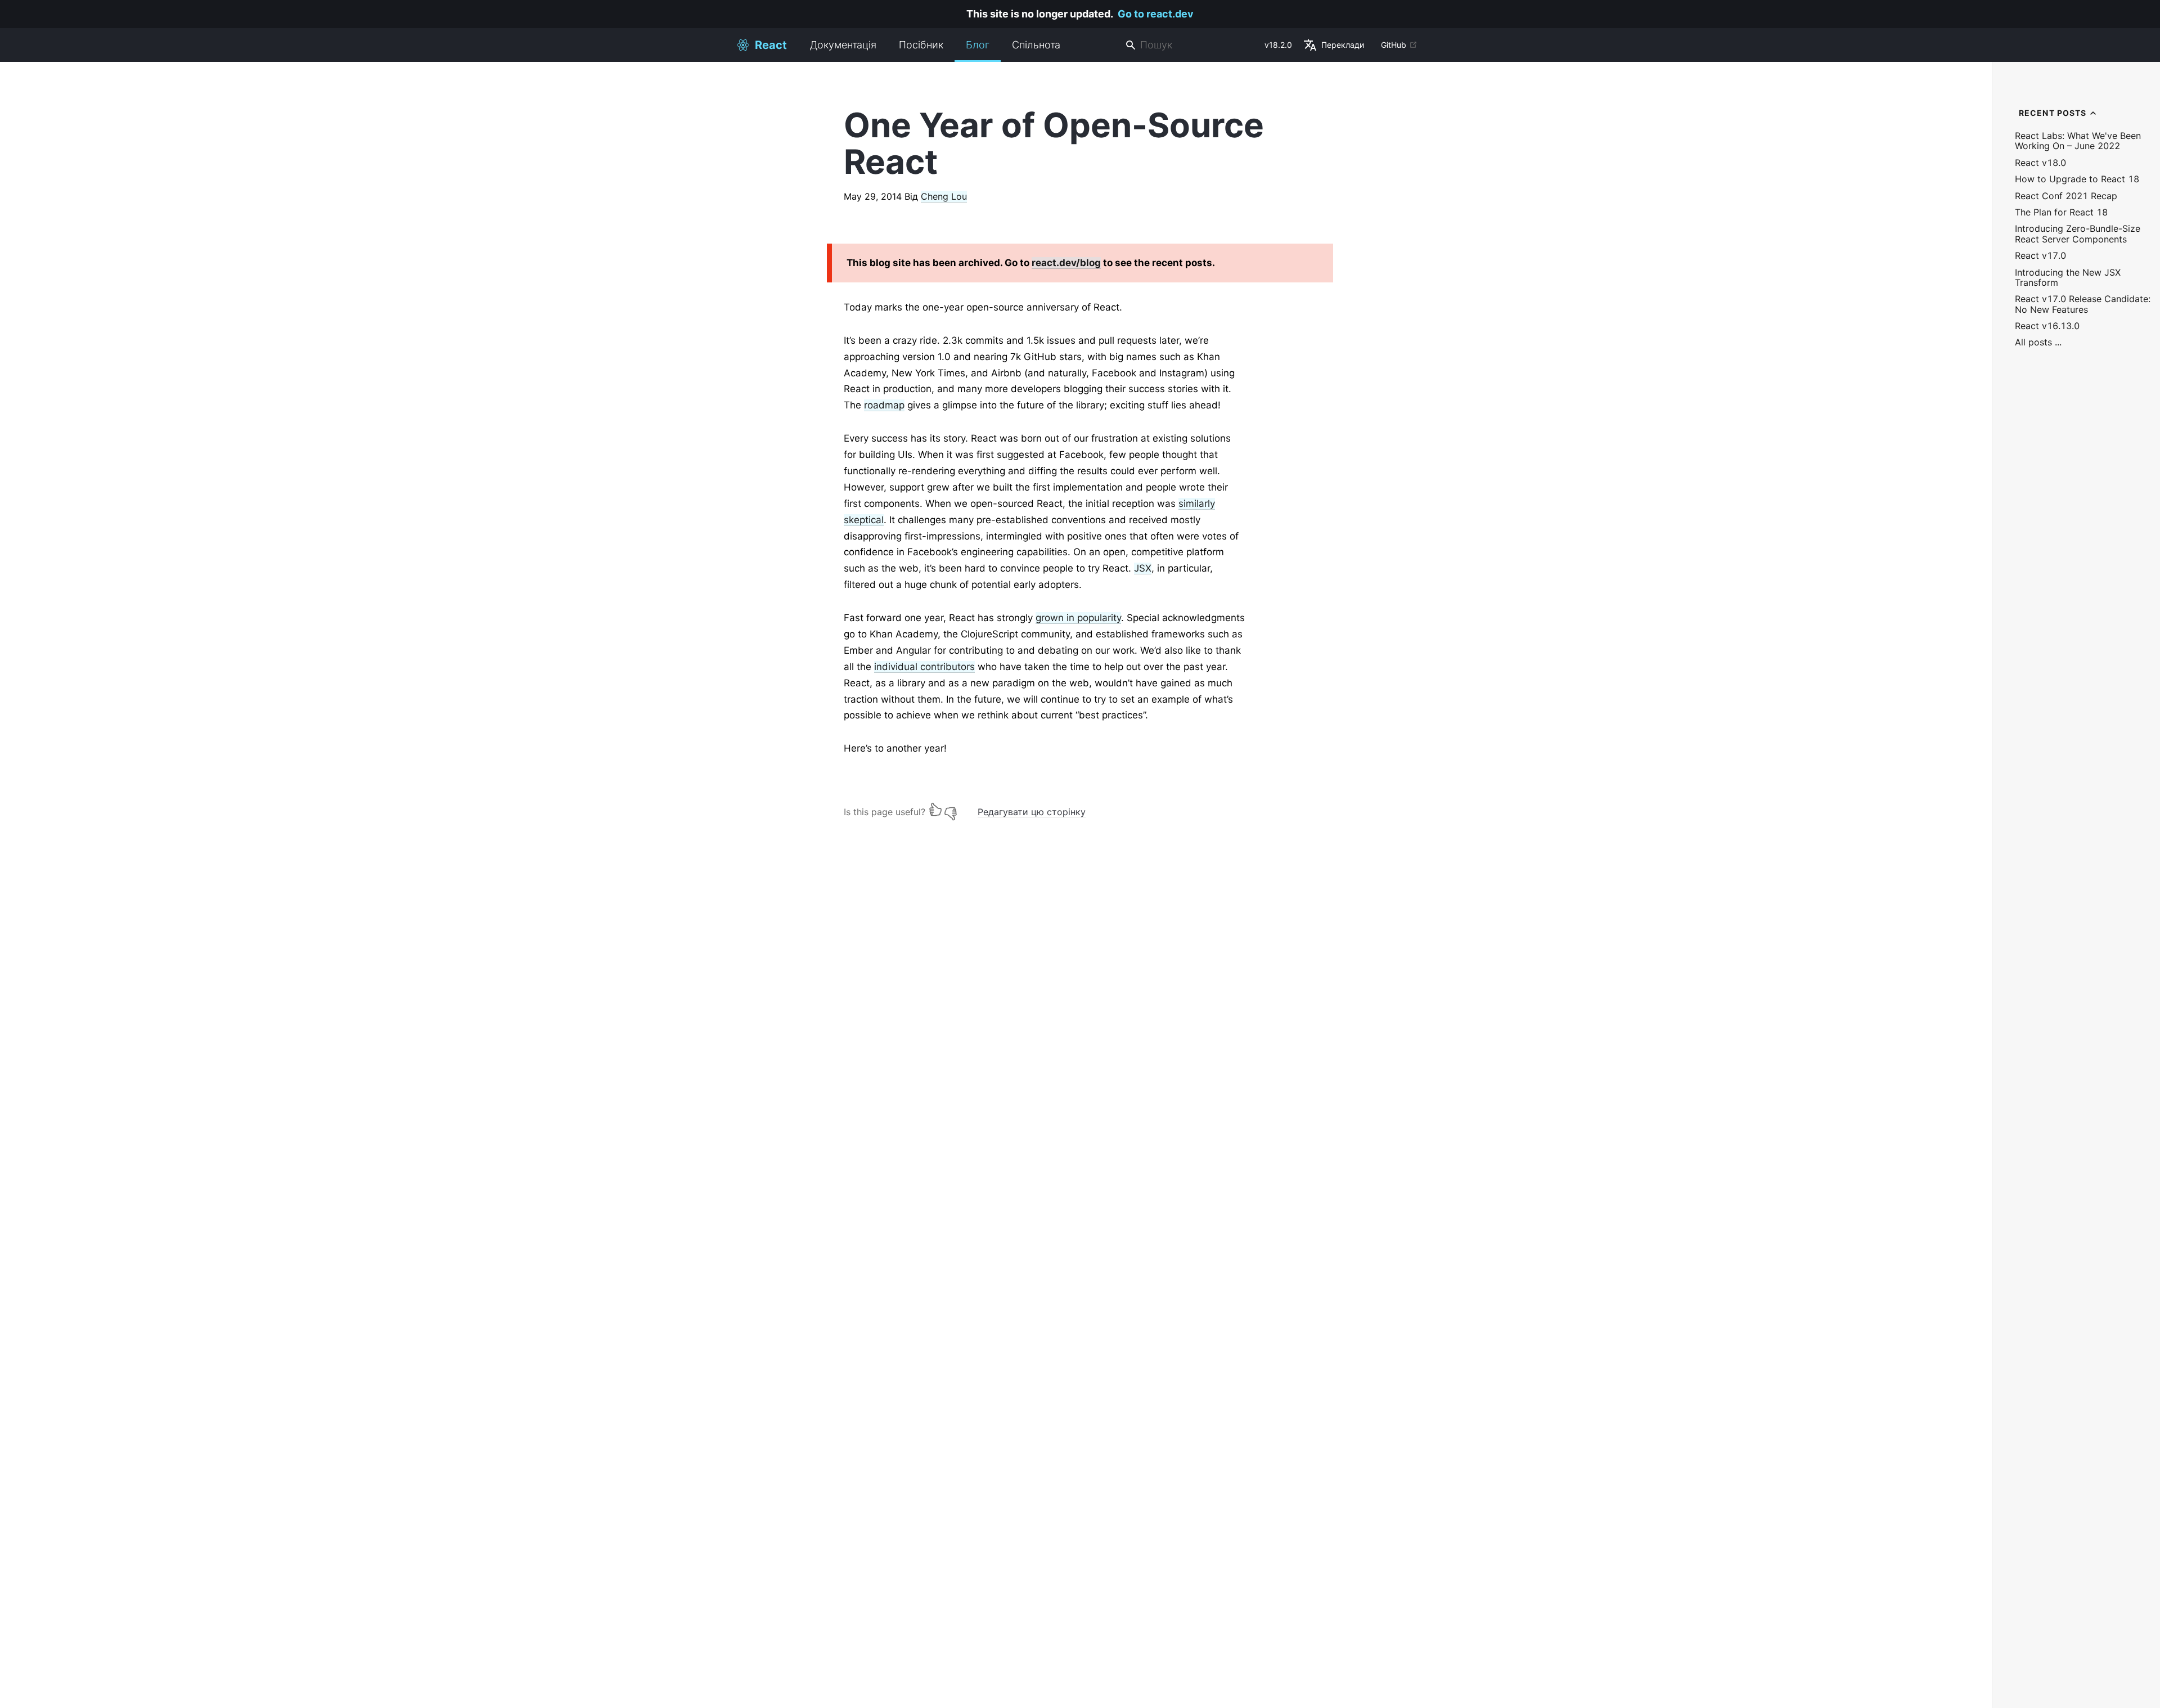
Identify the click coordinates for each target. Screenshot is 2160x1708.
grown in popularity (1078, 618)
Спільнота (1036, 45)
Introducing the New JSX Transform (2068, 278)
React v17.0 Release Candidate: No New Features (2083, 304)
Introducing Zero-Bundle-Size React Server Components (2078, 234)
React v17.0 (2040, 256)
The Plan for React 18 (2061, 212)
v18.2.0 (1278, 45)
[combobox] (1190, 45)
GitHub (1394, 45)
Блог (978, 45)
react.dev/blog (1066, 263)
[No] (951, 809)
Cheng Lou (944, 196)
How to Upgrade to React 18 (2077, 179)
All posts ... (2038, 342)
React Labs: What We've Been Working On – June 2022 (2078, 141)
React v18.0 (2040, 163)
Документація (843, 45)
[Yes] (935, 809)
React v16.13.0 (2047, 326)
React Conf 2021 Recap (2066, 196)
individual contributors (924, 667)
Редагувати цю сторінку (1032, 812)
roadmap (884, 405)
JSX (1143, 568)
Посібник (921, 45)
